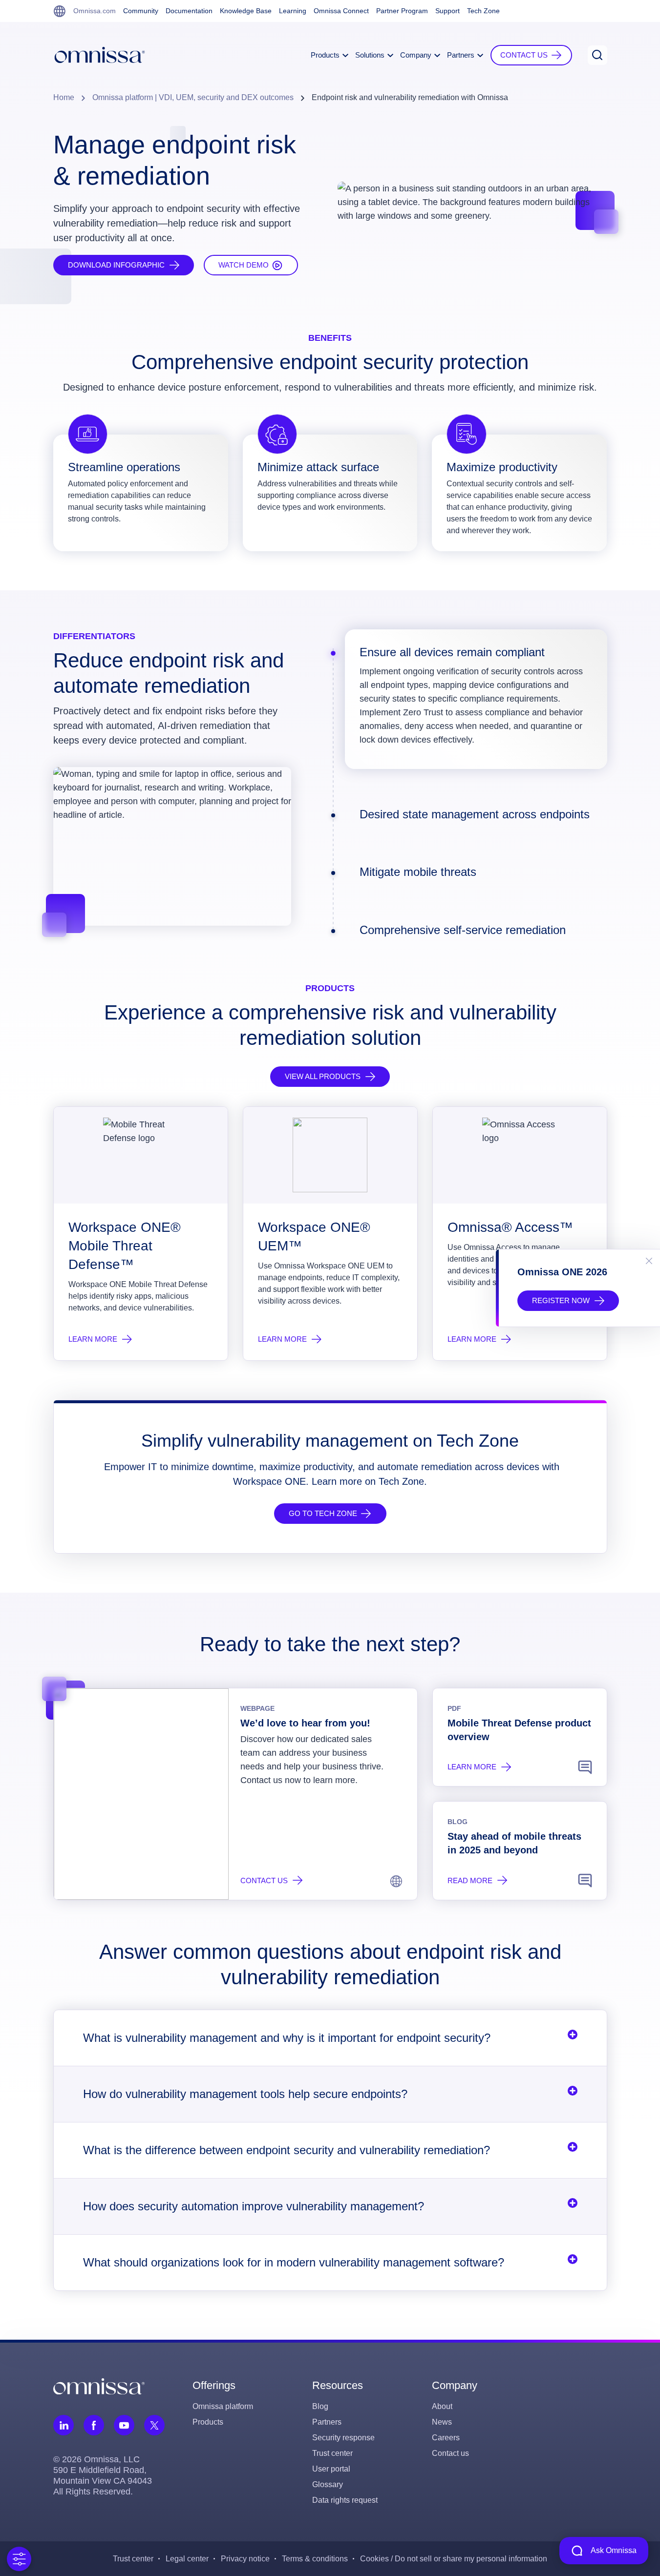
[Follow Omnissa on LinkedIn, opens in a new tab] (64, 2425)
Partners (327, 2422)
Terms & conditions (315, 2559)
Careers (446, 2438)
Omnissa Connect (341, 11)
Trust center (332, 2453)
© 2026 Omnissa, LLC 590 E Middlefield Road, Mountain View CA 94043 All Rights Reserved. (103, 2475)
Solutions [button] (371, 55)
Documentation (189, 11)
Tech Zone (483, 11)
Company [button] (417, 55)
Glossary (328, 2484)
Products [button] (326, 55)
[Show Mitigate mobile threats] (333, 873)
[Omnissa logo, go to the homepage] (99, 2386)
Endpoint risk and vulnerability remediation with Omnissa (410, 97)
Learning (293, 11)
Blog (320, 2406)
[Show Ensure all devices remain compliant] (333, 653)
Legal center (187, 2559)
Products (208, 2422)
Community (141, 11)
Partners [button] (462, 55)
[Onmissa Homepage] (100, 55)
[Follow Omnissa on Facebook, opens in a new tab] (94, 2425)
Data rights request (345, 2500)
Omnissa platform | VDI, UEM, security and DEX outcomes (193, 97)
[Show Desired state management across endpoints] (333, 815)
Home (64, 97)
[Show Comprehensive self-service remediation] (333, 931)
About (442, 2406)
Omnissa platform (223, 2406)
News (442, 2422)
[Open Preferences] (19, 2559)
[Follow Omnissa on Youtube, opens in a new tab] (124, 2425)
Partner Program (402, 11)
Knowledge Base (246, 11)
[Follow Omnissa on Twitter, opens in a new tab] (154, 2425)
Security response (343, 2438)
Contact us (450, 2453)
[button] (531, 55)
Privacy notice (245, 2559)
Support (447, 11)
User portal (331, 2469)
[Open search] (597, 55)
